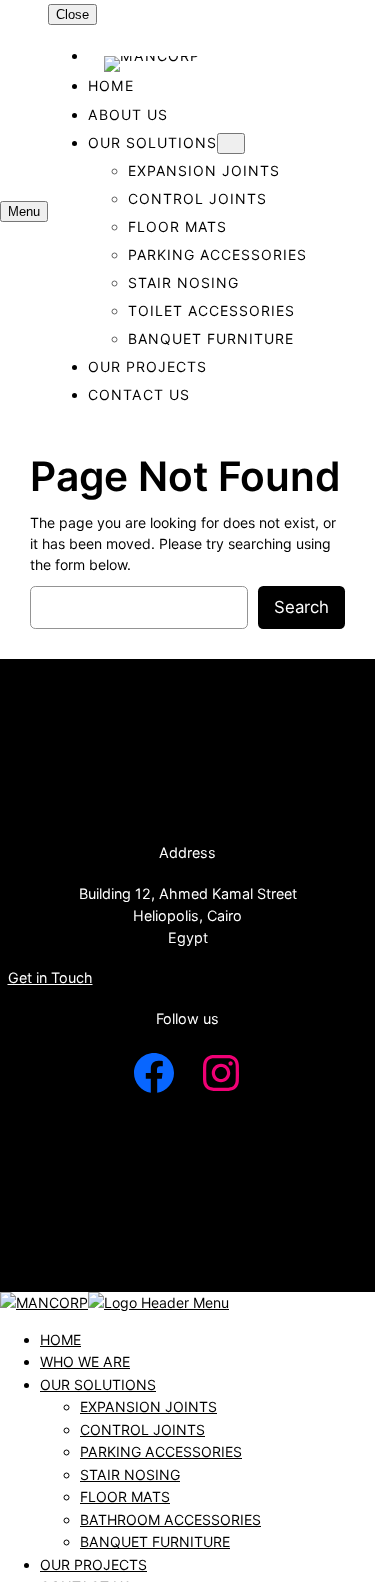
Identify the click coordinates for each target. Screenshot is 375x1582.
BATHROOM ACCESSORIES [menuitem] (170, 1519)
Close (72, 14)
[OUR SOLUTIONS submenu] (231, 143)
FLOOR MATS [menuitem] (125, 1496)
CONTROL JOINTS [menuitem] (142, 1429)
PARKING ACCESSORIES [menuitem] (161, 1451)
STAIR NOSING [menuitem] (130, 1474)
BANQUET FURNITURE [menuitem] (155, 1541)
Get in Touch (50, 977)
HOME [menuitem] (60, 1339)
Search (301, 607)
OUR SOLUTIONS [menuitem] (98, 1384)
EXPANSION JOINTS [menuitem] (148, 1406)
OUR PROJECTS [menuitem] (93, 1564)
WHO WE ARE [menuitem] (85, 1361)
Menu (24, 211)
